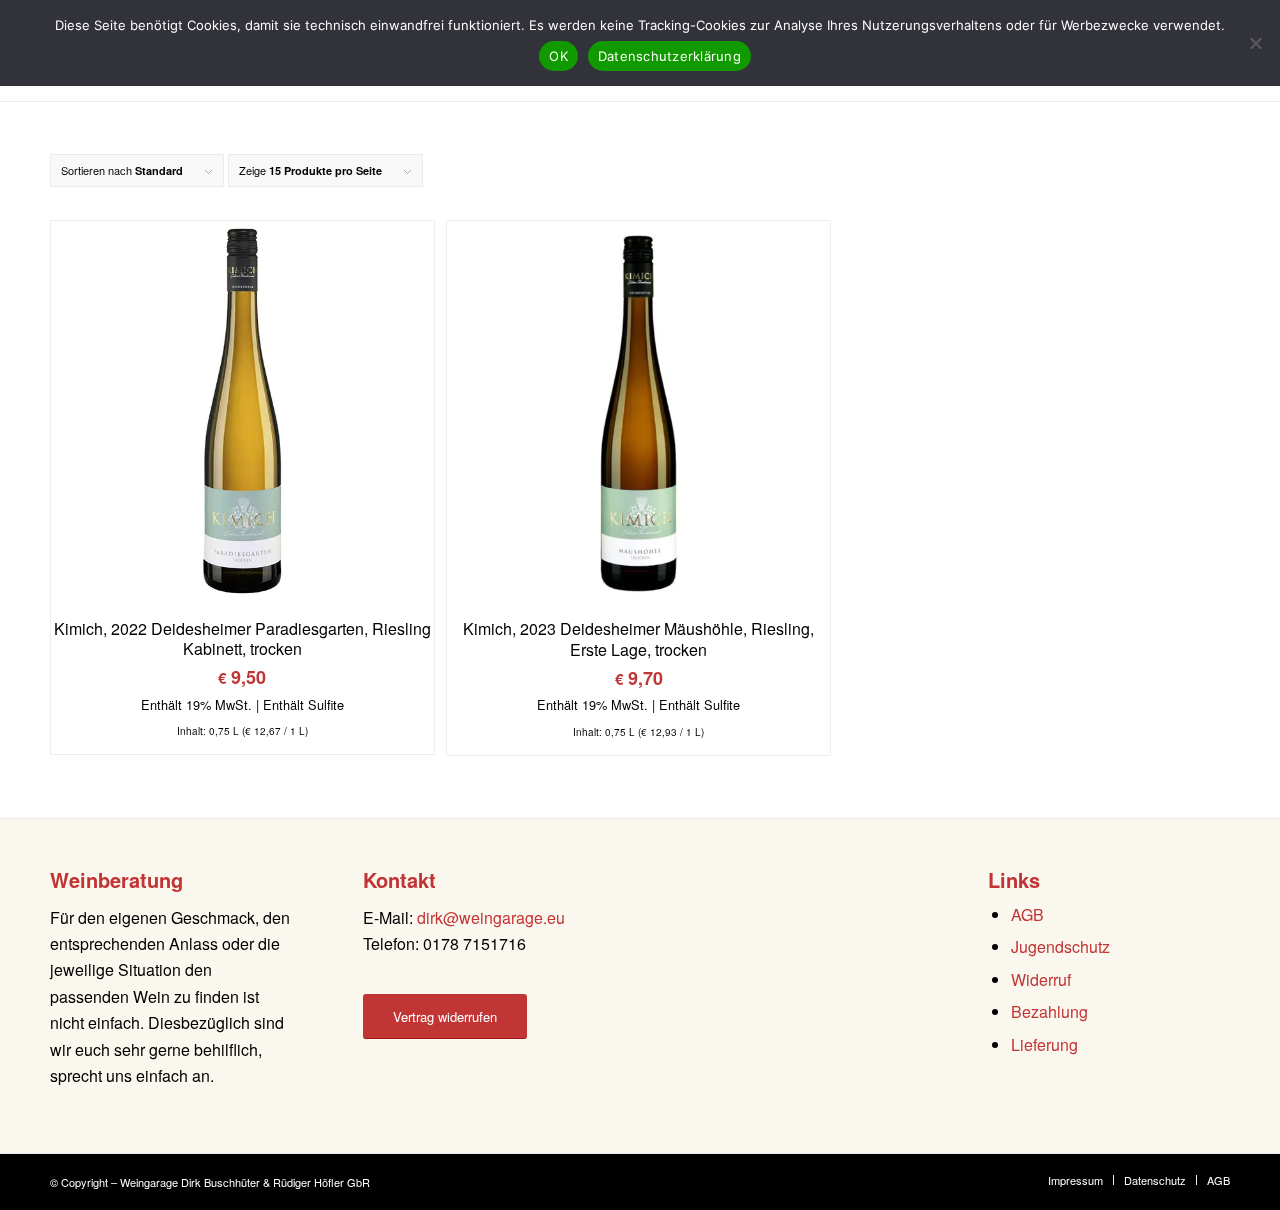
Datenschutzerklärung (669, 56)
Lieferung (1044, 1044)
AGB (1027, 914)
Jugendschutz (1060, 946)
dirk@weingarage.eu (491, 917)
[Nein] (1255, 43)
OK (558, 56)
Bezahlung (1049, 1011)
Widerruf (1041, 979)
